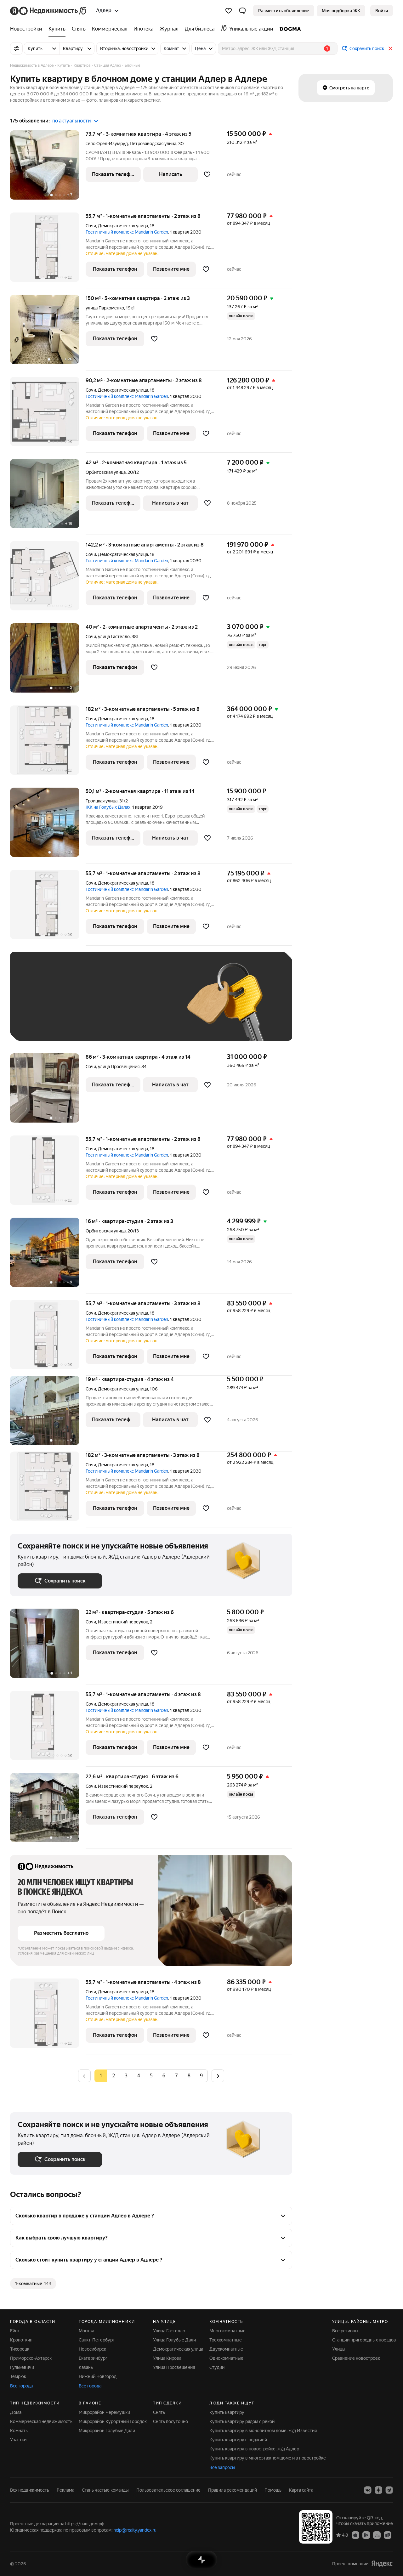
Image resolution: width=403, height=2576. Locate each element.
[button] (242, 11)
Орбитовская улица (106, 472)
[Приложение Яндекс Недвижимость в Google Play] (366, 2535)
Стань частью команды (105, 2490)
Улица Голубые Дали (174, 2340)
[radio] (113, 2076)
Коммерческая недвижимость (41, 2421)
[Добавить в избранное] (207, 174)
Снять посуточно (170, 2421)
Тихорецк (20, 2349)
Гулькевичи (22, 2367)
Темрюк (18, 2376)
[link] (382, 11)
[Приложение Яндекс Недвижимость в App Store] (355, 2535)
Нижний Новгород (98, 2376)
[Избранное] (229, 11)
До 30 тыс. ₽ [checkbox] (38, 1006)
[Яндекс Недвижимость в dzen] (378, 2490)
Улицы (339, 2349)
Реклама (65, 2490)
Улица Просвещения (174, 2367)
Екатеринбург (93, 2358)
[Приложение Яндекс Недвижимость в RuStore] (388, 2535)
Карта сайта (301, 2490)
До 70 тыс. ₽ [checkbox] (121, 1006)
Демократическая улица (123, 226)
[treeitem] (28, 29)
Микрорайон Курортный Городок (113, 2421)
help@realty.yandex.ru (135, 2530)
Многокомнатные (227, 2331)
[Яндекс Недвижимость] (49, 11)
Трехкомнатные (226, 2340)
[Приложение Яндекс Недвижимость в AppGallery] (377, 2535)
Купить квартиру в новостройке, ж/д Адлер (254, 2449)
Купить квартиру (227, 2412)
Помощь (273, 2490)
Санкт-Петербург (97, 2340)
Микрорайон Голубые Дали (107, 2431)
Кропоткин (21, 2340)
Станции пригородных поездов (364, 2340)
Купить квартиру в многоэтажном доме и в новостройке (268, 2458)
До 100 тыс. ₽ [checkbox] (39, 1024)
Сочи (91, 226)
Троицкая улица (102, 801)
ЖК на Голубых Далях (108, 807)
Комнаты (19, 2431)
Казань (86, 2367)
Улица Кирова (167, 2358)
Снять (159, 2412)
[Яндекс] (382, 2564)
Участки (18, 2440)
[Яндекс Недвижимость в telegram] (389, 2490)
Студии (217, 2367)
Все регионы (345, 2331)
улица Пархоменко (105, 308)
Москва (86, 2331)
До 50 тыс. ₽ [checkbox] (79, 1006)
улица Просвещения (119, 1067)
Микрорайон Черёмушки (104, 2412)
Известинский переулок (123, 1622)
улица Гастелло (114, 637)
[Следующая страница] (218, 2076)
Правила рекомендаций (233, 2490)
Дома (16, 2412)
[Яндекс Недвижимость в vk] (368, 2490)
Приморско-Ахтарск (31, 2358)
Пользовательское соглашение (168, 2490)
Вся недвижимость (30, 2490)
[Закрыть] (390, 48)
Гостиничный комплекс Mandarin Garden (127, 232)
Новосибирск (92, 2349)
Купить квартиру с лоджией (238, 2440)
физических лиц (79, 1953)
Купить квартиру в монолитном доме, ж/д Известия (263, 2431)
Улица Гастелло (169, 2331)
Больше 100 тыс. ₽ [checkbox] (89, 1024)
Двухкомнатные (226, 2349)
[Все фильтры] (16, 48)
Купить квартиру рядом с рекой (242, 2421)
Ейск (15, 2331)
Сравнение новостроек (356, 2358)
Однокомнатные (226, 2358)
